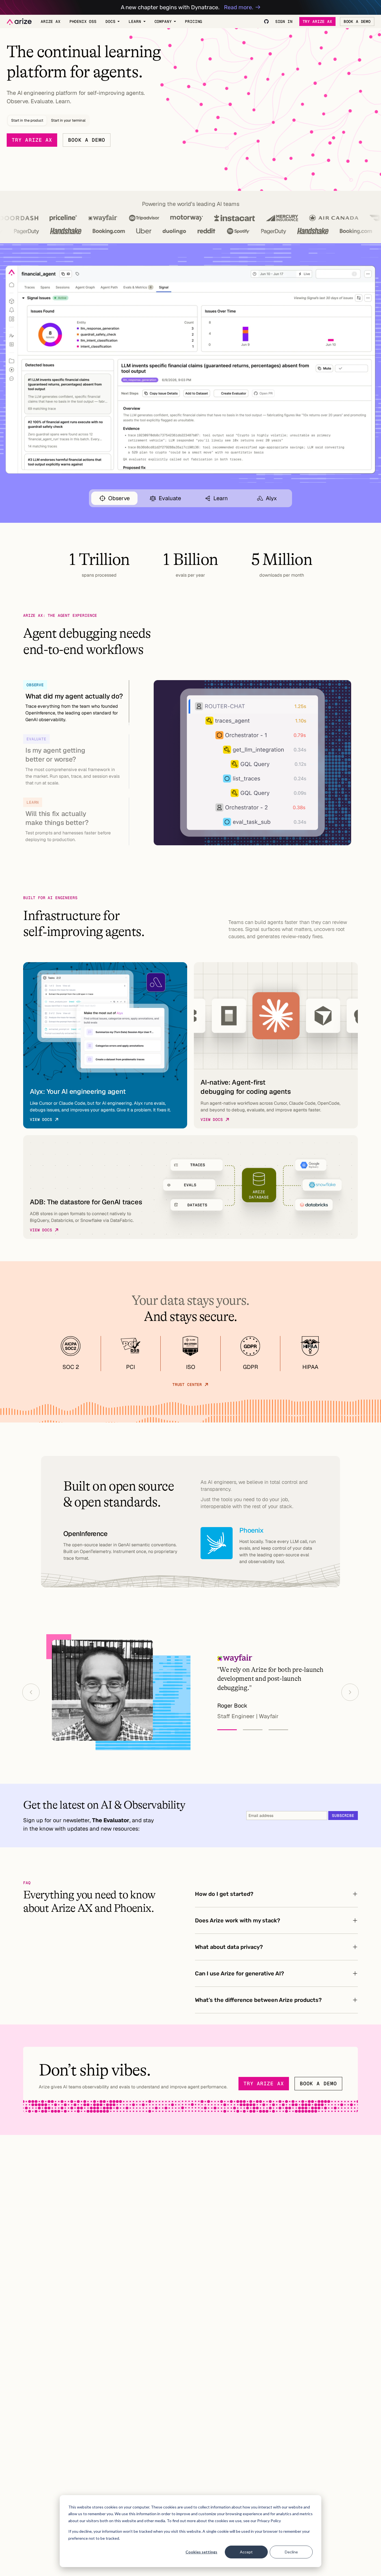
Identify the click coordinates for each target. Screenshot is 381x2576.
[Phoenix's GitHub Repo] (266, 21)
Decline (291, 2552)
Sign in (284, 21)
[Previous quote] (31, 1692)
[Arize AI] (19, 22)
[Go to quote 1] (227, 1730)
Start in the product (27, 120)
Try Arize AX (317, 21)
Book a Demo (357, 21)
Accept (246, 2552)
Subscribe (343, 1816)
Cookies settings (201, 2552)
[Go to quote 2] (253, 1730)
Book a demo (87, 140)
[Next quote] (350, 1692)
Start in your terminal (68, 120)
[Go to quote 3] (278, 1730)
